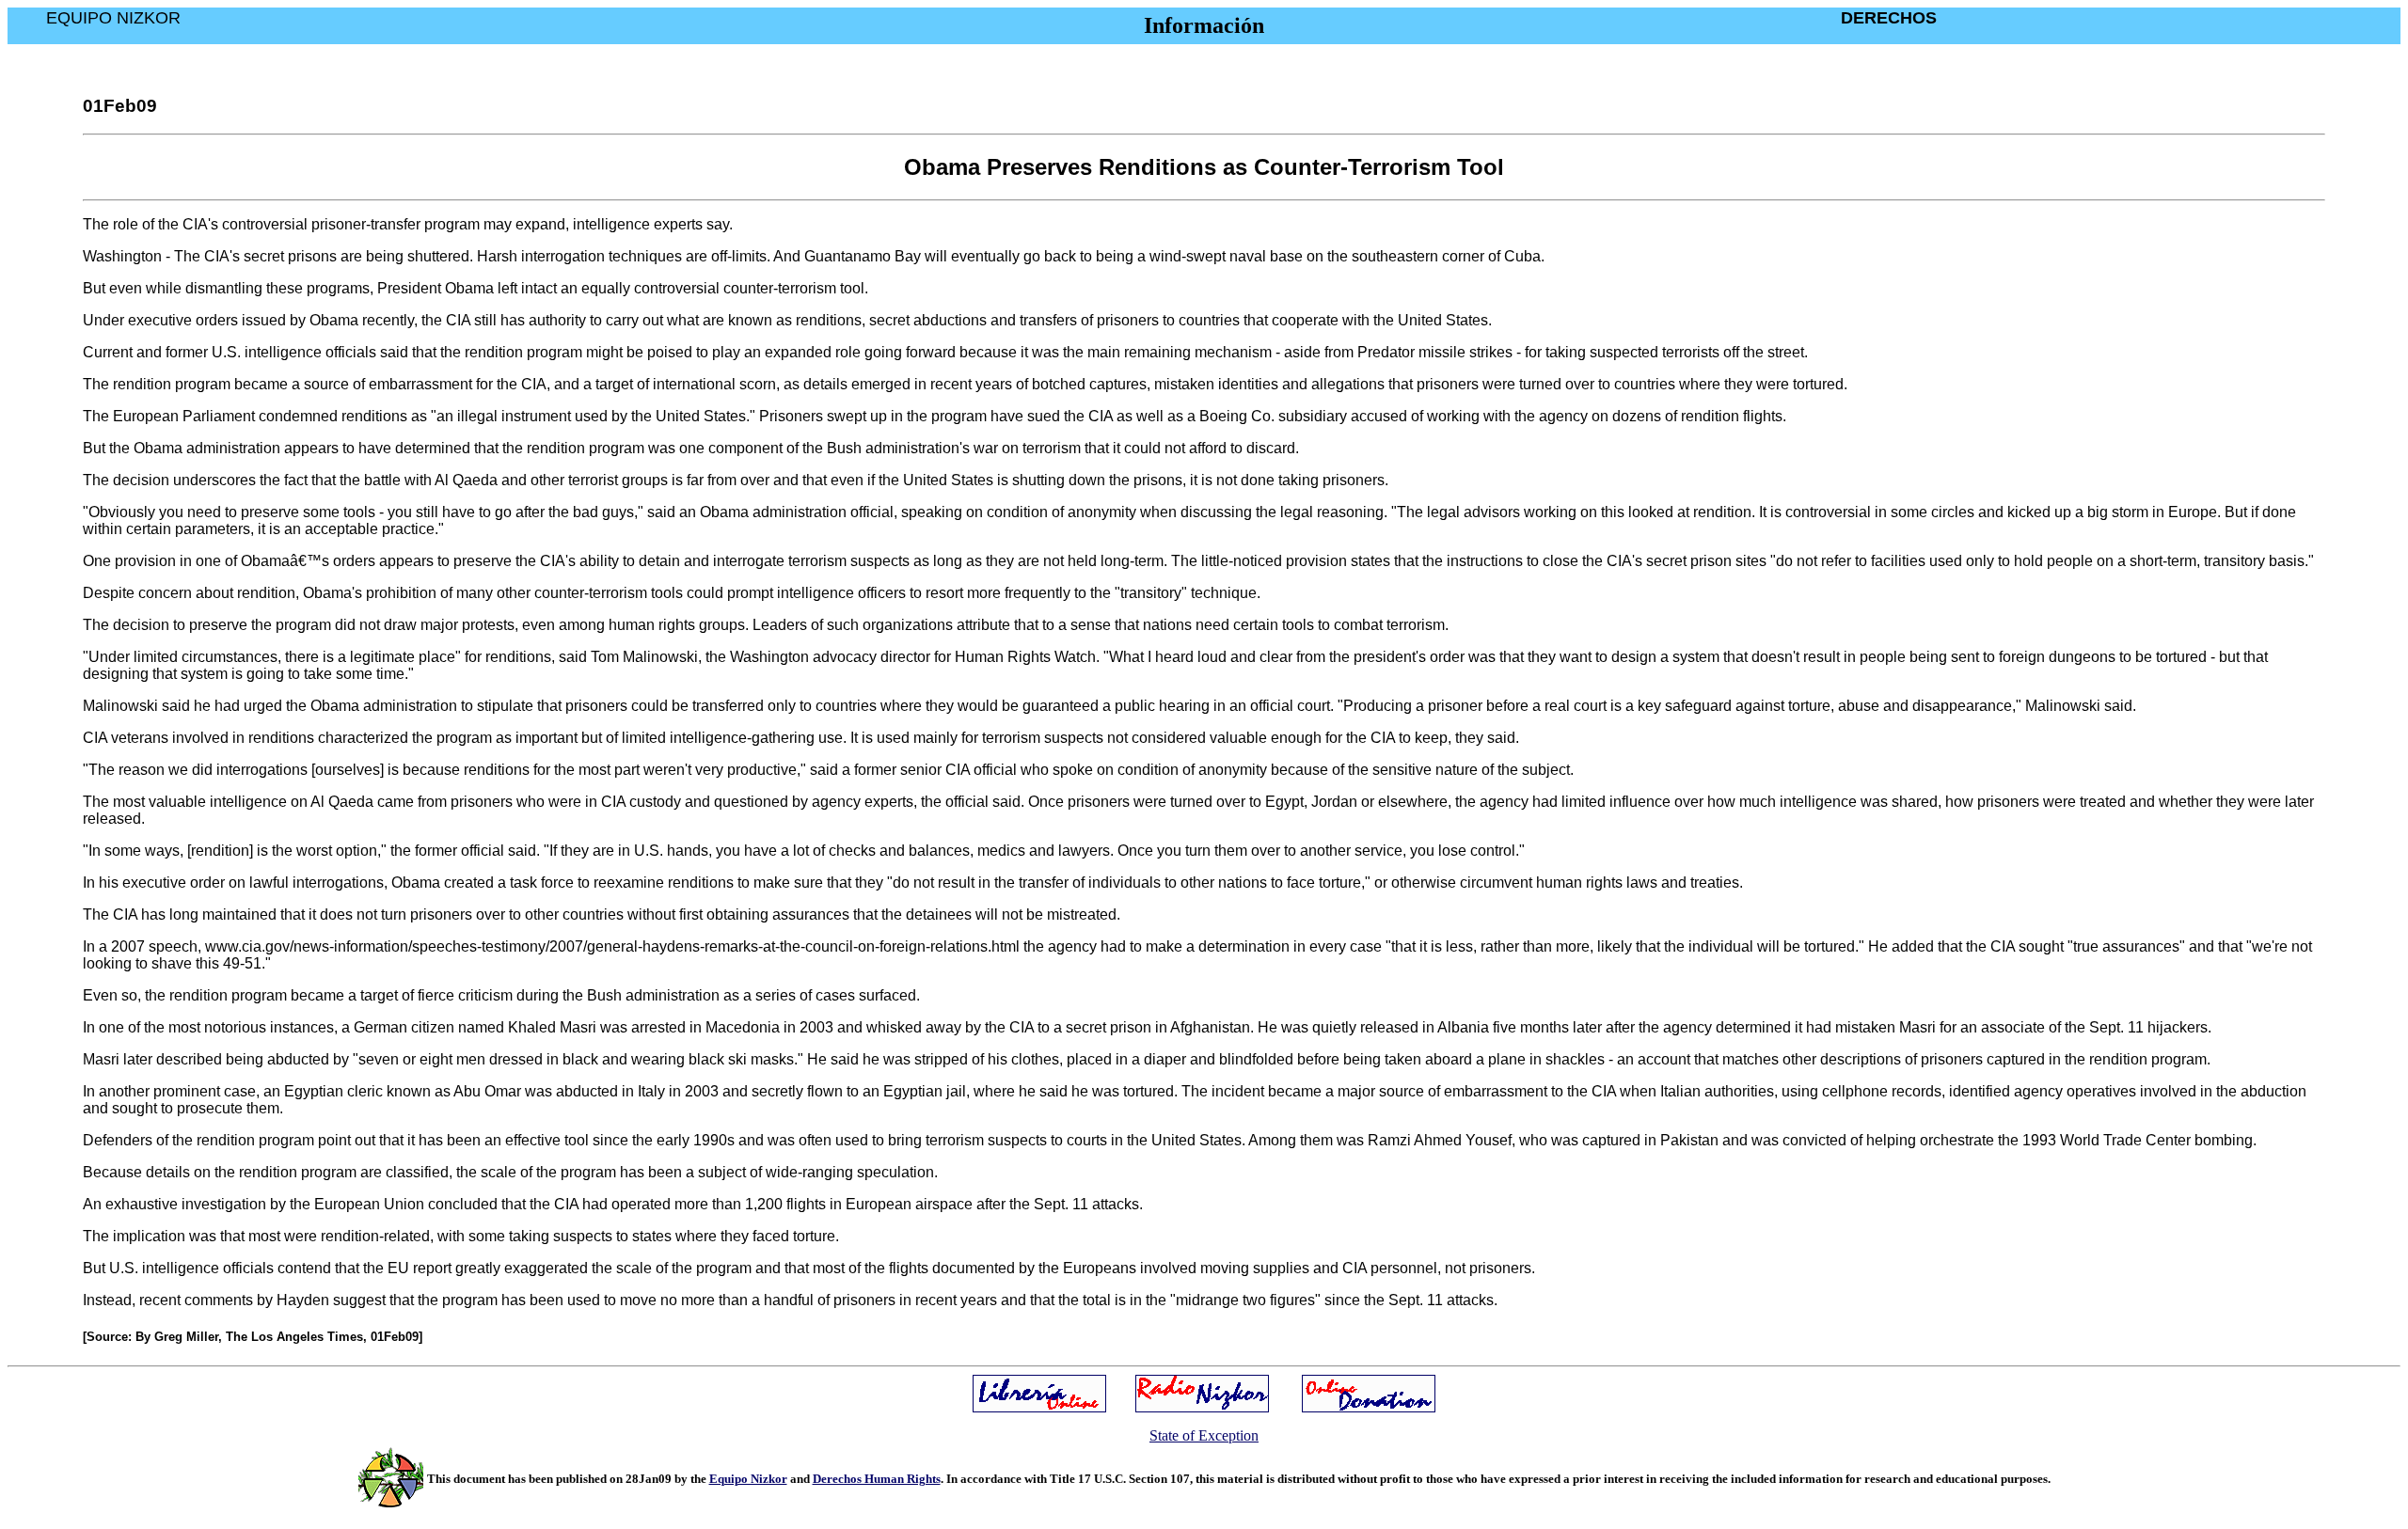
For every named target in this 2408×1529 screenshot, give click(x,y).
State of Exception (1204, 1435)
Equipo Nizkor (748, 1479)
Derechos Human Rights (877, 1479)
